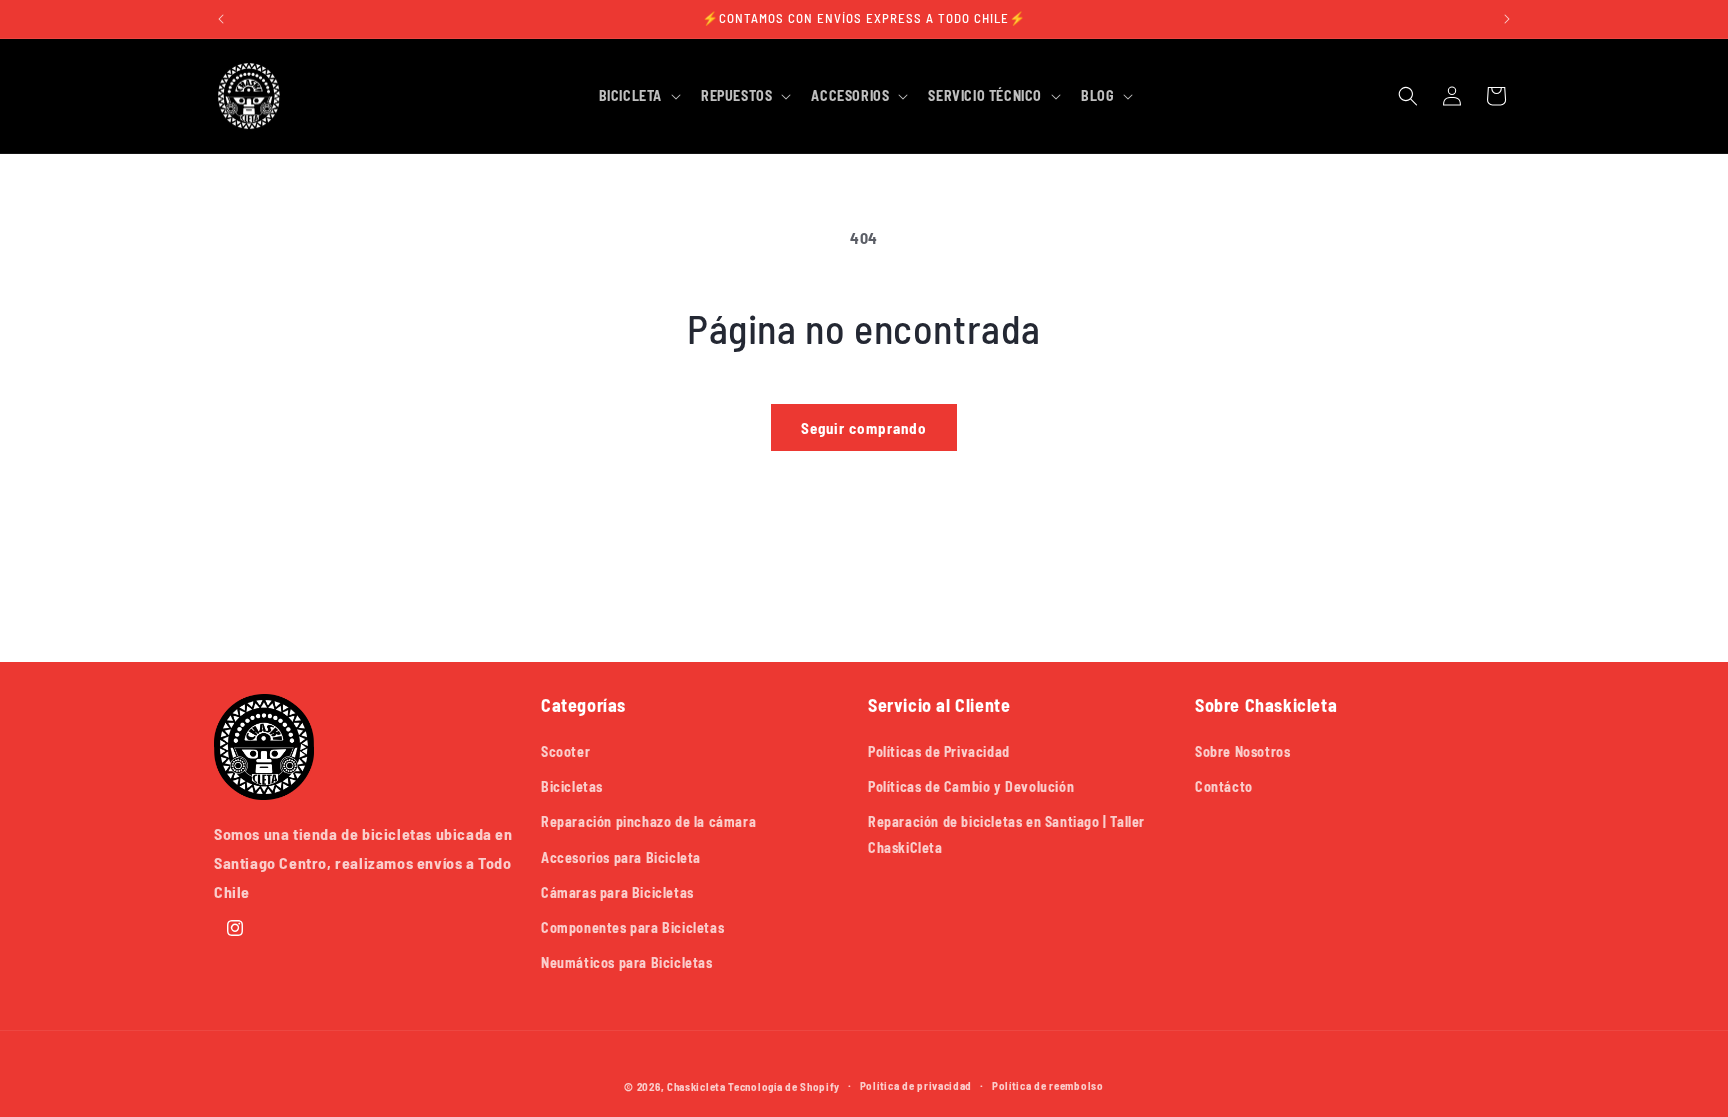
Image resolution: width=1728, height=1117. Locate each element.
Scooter (565, 751)
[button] (638, 96)
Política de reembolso (1048, 1085)
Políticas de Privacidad (939, 751)
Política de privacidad (916, 1085)
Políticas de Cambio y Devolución (971, 786)
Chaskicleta (696, 1086)
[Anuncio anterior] (221, 19)
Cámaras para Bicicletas (617, 892)
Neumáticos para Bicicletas (627, 962)
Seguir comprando (864, 428)
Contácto (1224, 786)
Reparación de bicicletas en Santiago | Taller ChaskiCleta (1006, 834)
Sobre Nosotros (1242, 751)
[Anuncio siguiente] (1507, 19)
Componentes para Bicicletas (632, 927)
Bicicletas (572, 786)
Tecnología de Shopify (784, 1086)
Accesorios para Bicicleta (621, 857)
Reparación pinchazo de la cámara (648, 821)
